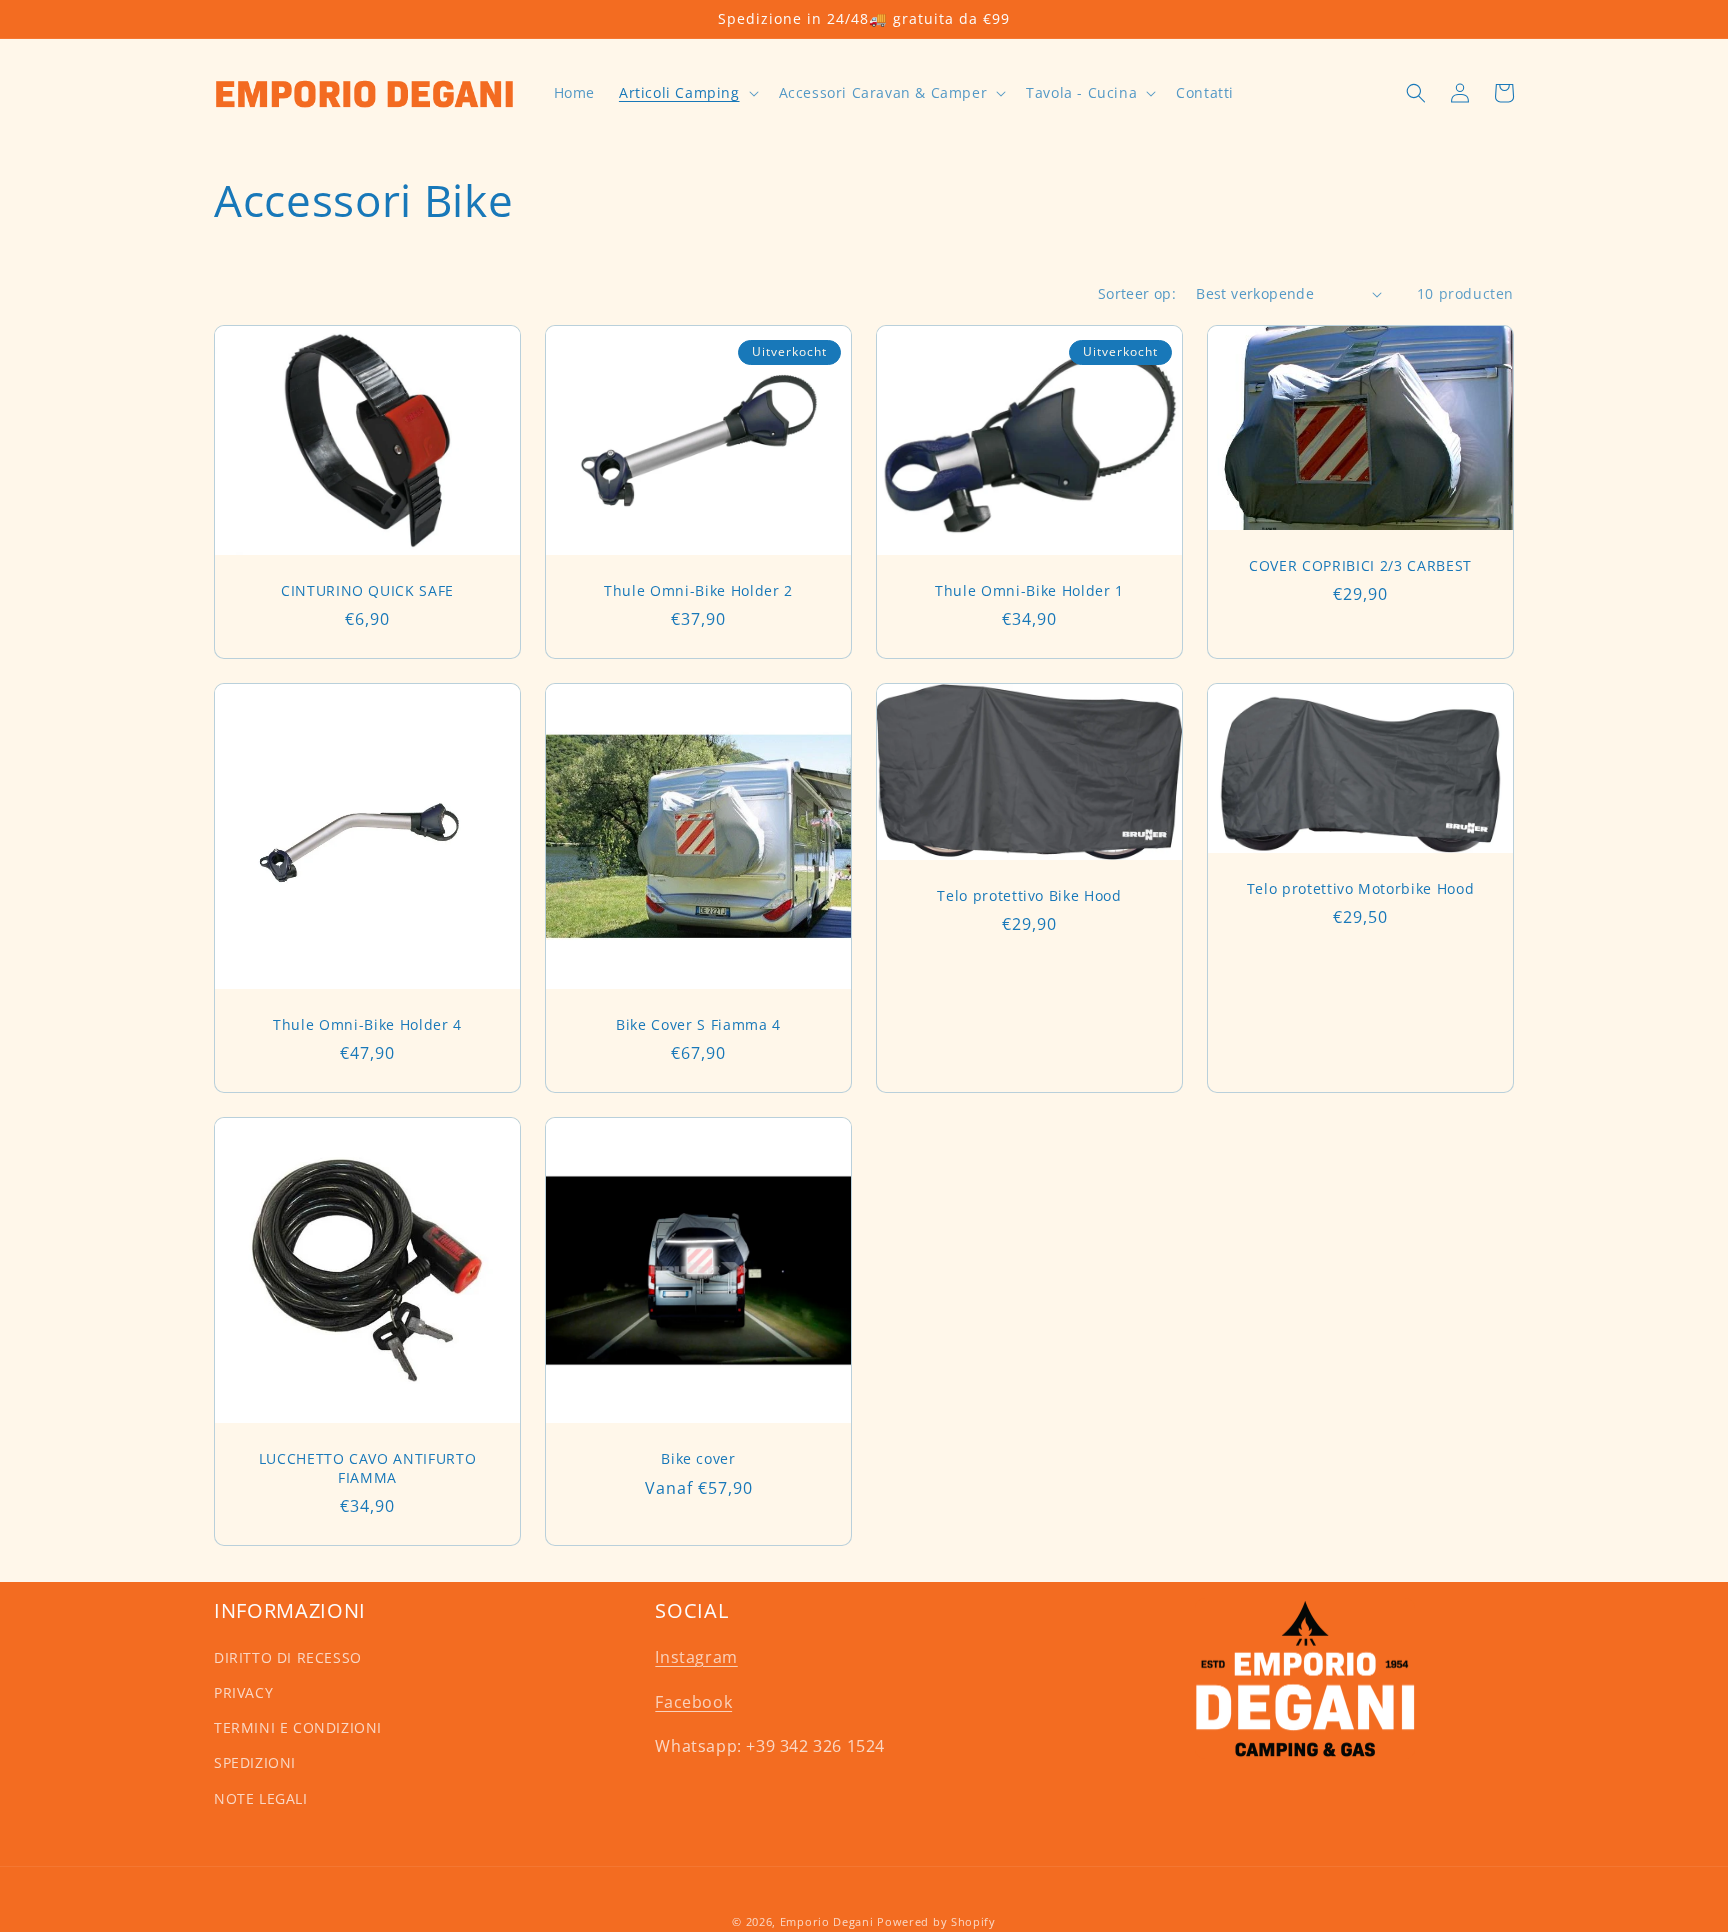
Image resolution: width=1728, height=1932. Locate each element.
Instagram (696, 1657)
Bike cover (698, 1459)
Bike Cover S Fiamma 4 (698, 1025)
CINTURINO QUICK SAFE (367, 591)
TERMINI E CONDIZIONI (298, 1727)
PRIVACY (243, 1692)
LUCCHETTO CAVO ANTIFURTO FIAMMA (368, 1468)
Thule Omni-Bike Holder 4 (367, 1025)
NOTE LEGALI (261, 1798)
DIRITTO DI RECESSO (288, 1657)
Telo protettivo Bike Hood (1029, 896)
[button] (687, 93)
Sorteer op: (1137, 293)
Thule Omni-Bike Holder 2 (698, 591)
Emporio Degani (827, 1921)
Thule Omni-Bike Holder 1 (1029, 591)
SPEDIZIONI (255, 1762)
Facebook (693, 1702)
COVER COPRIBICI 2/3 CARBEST (1360, 566)
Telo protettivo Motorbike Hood (1361, 889)
